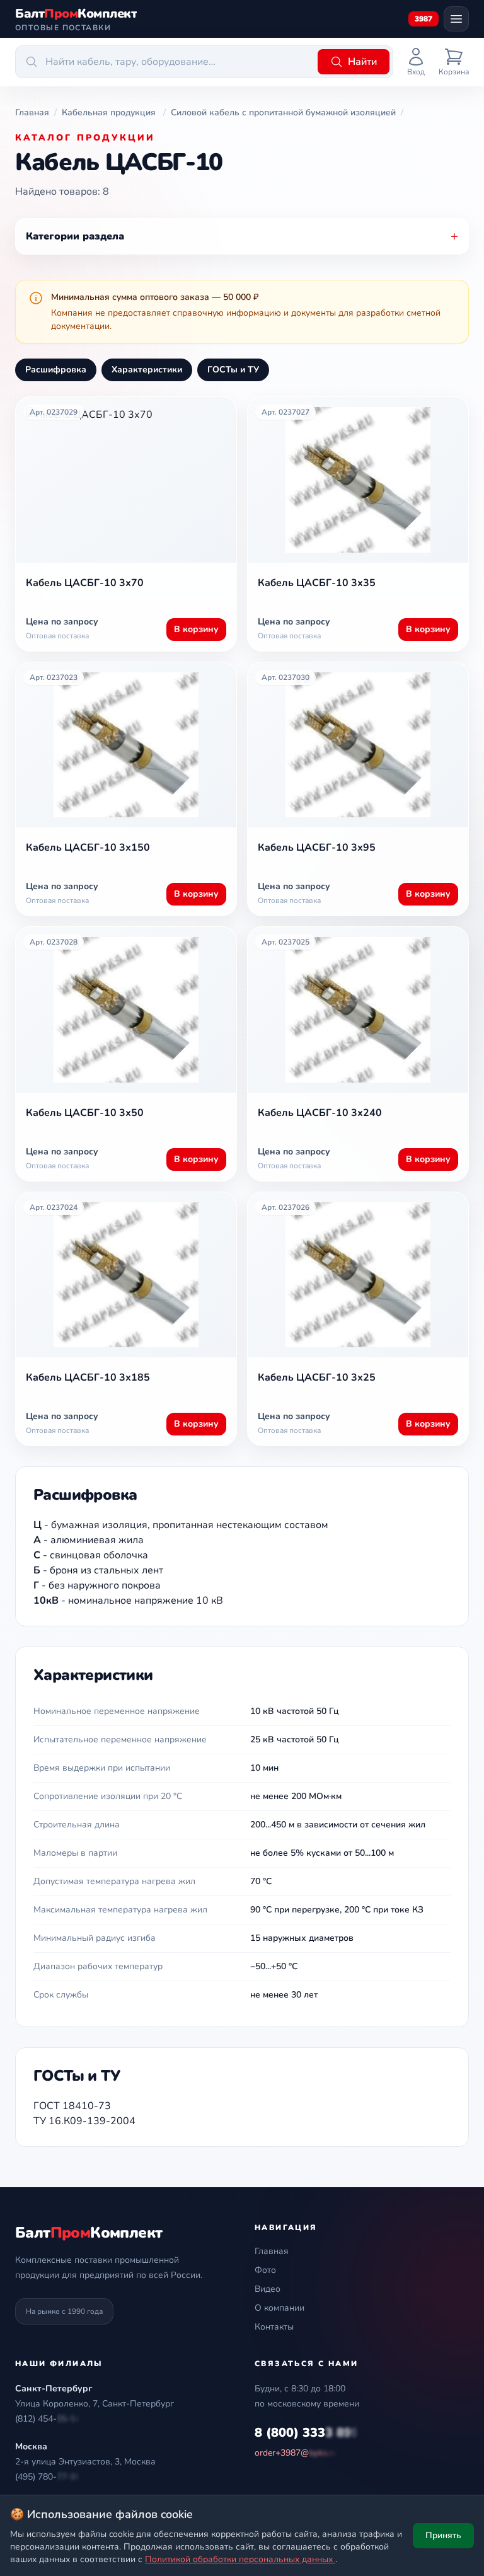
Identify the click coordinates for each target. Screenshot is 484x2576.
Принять (443, 2535)
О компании (279, 2308)
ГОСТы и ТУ (233, 370)
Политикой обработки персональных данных (240, 2559)
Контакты (274, 2327)
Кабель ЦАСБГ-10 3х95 (317, 848)
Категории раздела (242, 236)
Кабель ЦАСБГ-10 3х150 (88, 848)
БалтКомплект (89, 2233)
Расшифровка (56, 370)
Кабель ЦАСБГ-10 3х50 (85, 1113)
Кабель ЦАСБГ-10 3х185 (88, 1377)
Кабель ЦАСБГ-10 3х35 (317, 583)
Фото (265, 2270)
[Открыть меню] (456, 19)
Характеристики (147, 370)
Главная (272, 2251)
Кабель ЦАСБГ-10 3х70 (85, 583)
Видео (268, 2289)
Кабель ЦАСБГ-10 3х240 (320, 1113)
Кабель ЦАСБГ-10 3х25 (317, 1377)
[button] (48, 2419)
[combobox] (164, 62)
